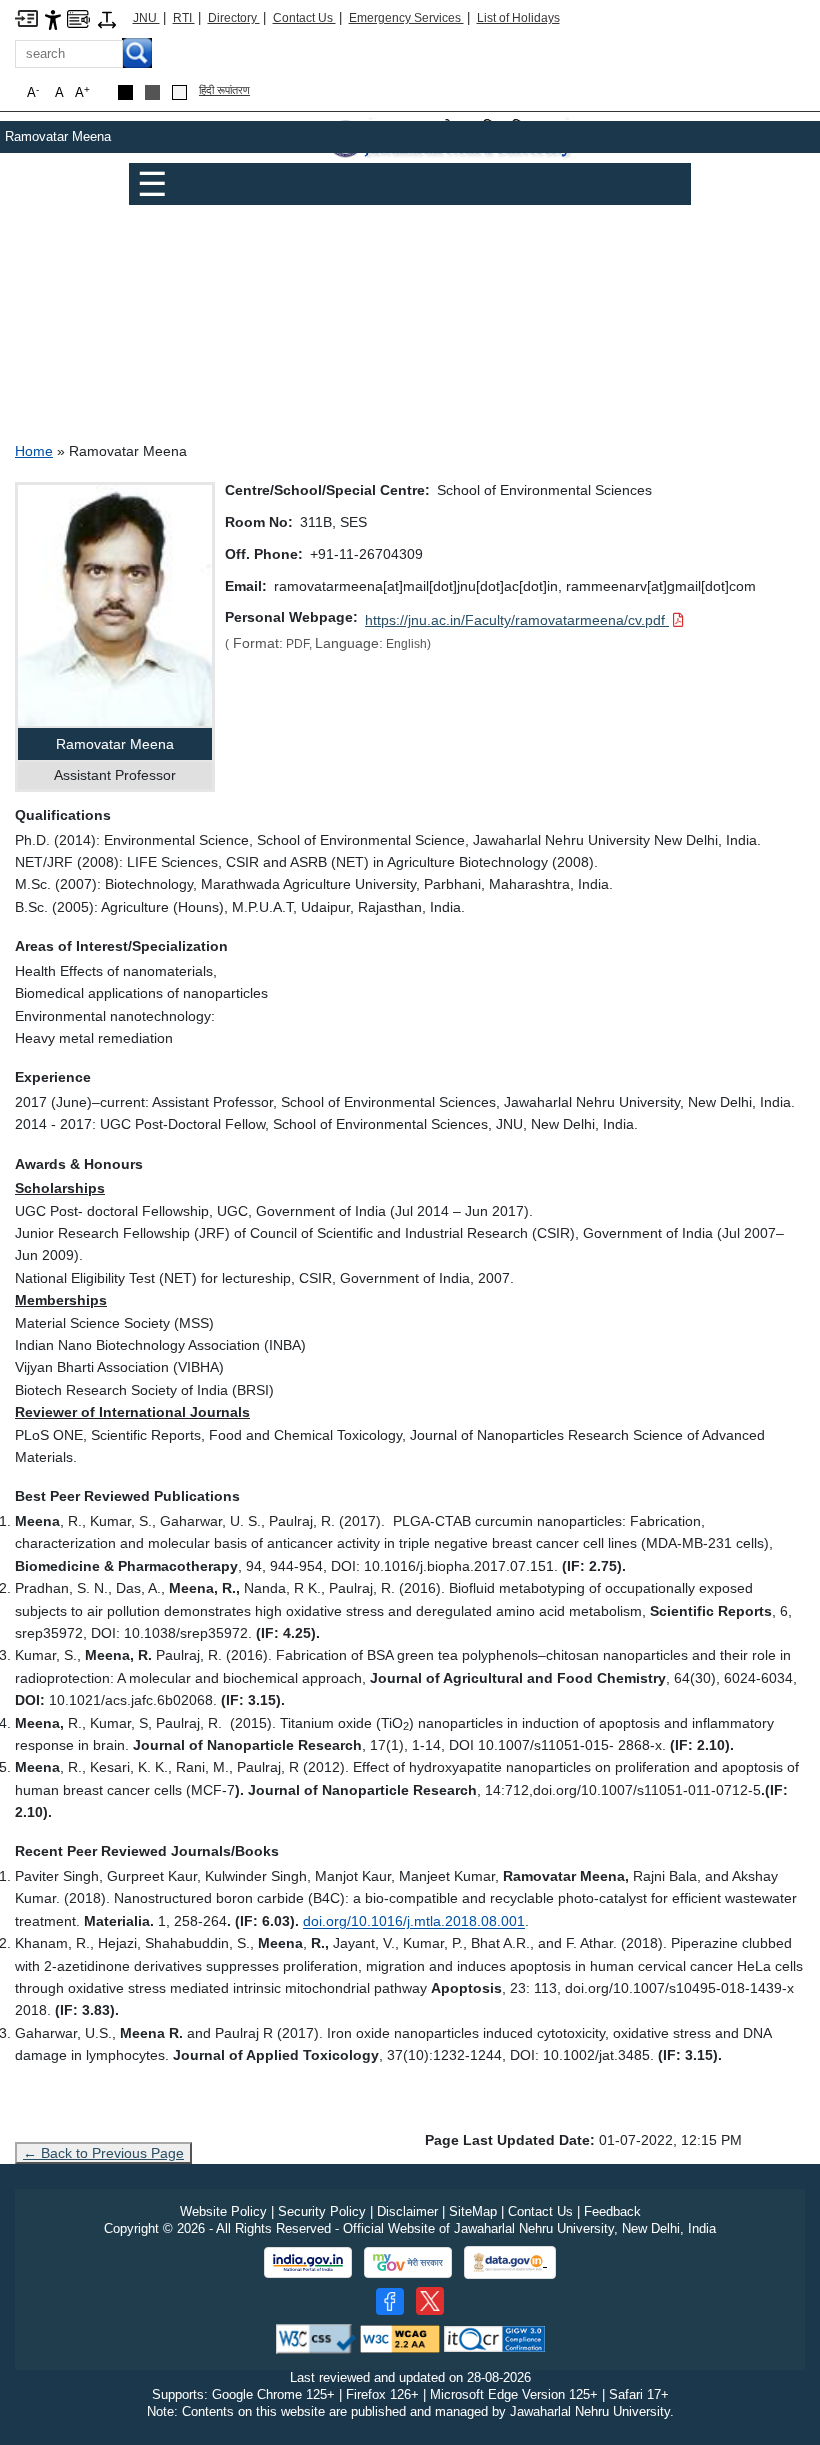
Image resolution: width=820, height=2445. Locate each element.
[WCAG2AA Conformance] (400, 2337)
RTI (184, 18)
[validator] (316, 2337)
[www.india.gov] (308, 2263)
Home (34, 451)
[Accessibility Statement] (53, 18)
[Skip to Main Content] (26, 17)
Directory (234, 18)
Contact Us (304, 18)
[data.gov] (510, 2262)
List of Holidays (518, 18)
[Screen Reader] (78, 17)
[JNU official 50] (430, 2301)
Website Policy (223, 2211)
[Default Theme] (179, 92)
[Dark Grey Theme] (152, 92)
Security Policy (322, 2211)
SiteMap (473, 2211)
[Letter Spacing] (107, 18)
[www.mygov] (408, 2263)
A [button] (82, 92)
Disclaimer (407, 2211)
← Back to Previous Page (103, 2153)
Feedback (612, 2211)
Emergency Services (406, 18)
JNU (146, 18)
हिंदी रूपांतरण (224, 90)
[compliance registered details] (494, 2337)
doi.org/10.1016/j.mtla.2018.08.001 (414, 1921)
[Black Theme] (125, 92)
